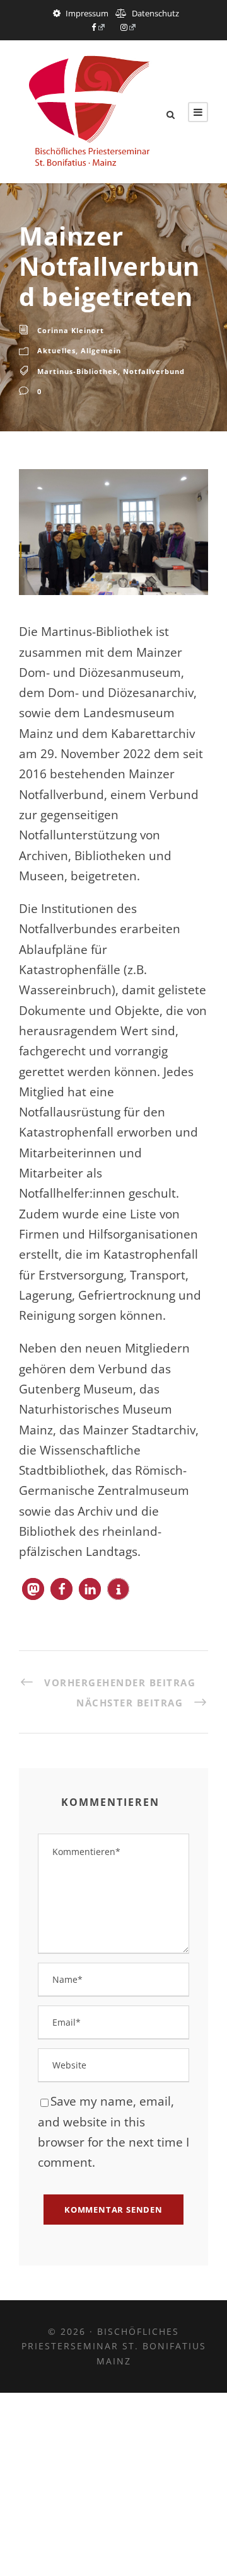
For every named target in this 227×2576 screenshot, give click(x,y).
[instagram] (128, 27)
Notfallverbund (154, 371)
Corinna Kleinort (71, 330)
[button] (33, 1589)
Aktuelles (56, 350)
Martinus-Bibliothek (78, 371)
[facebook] (98, 27)
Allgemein (101, 350)
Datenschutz (155, 13)
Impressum (87, 13)
